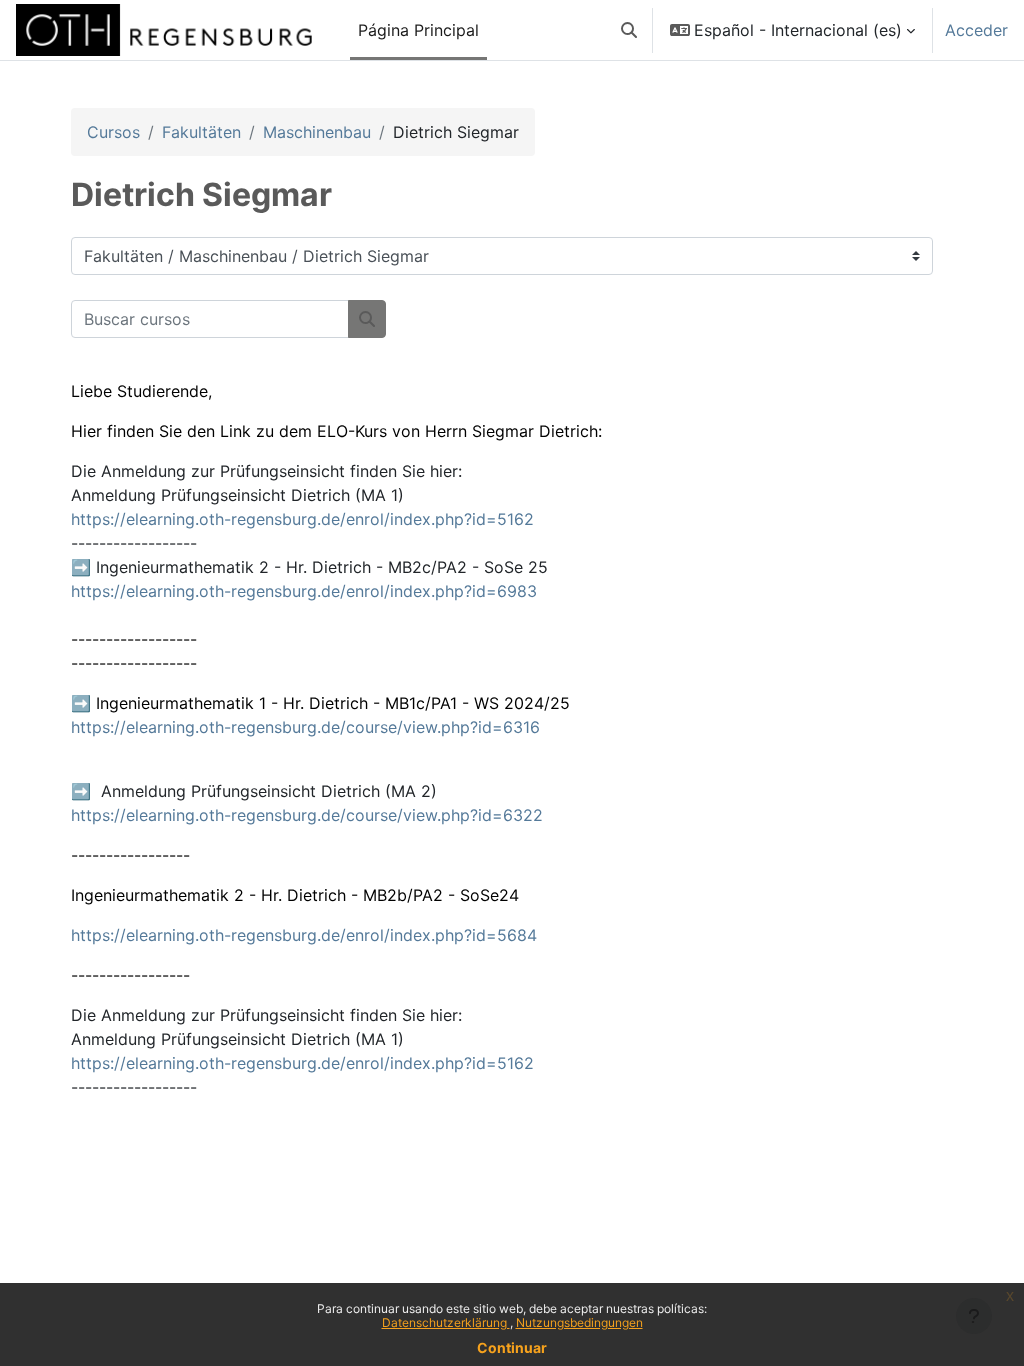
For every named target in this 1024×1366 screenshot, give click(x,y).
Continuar (512, 1347)
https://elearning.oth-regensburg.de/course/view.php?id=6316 (305, 727)
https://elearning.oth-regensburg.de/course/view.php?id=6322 (307, 815)
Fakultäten (201, 132)
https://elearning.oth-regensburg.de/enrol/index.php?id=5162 (302, 519)
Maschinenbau (317, 132)
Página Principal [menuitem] (418, 30)
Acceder (976, 30)
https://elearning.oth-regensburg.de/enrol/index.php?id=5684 (304, 935)
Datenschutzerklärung (446, 1322)
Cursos (113, 132)
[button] (629, 30)
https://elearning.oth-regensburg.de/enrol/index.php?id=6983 (304, 591)
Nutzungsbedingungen (579, 1322)
